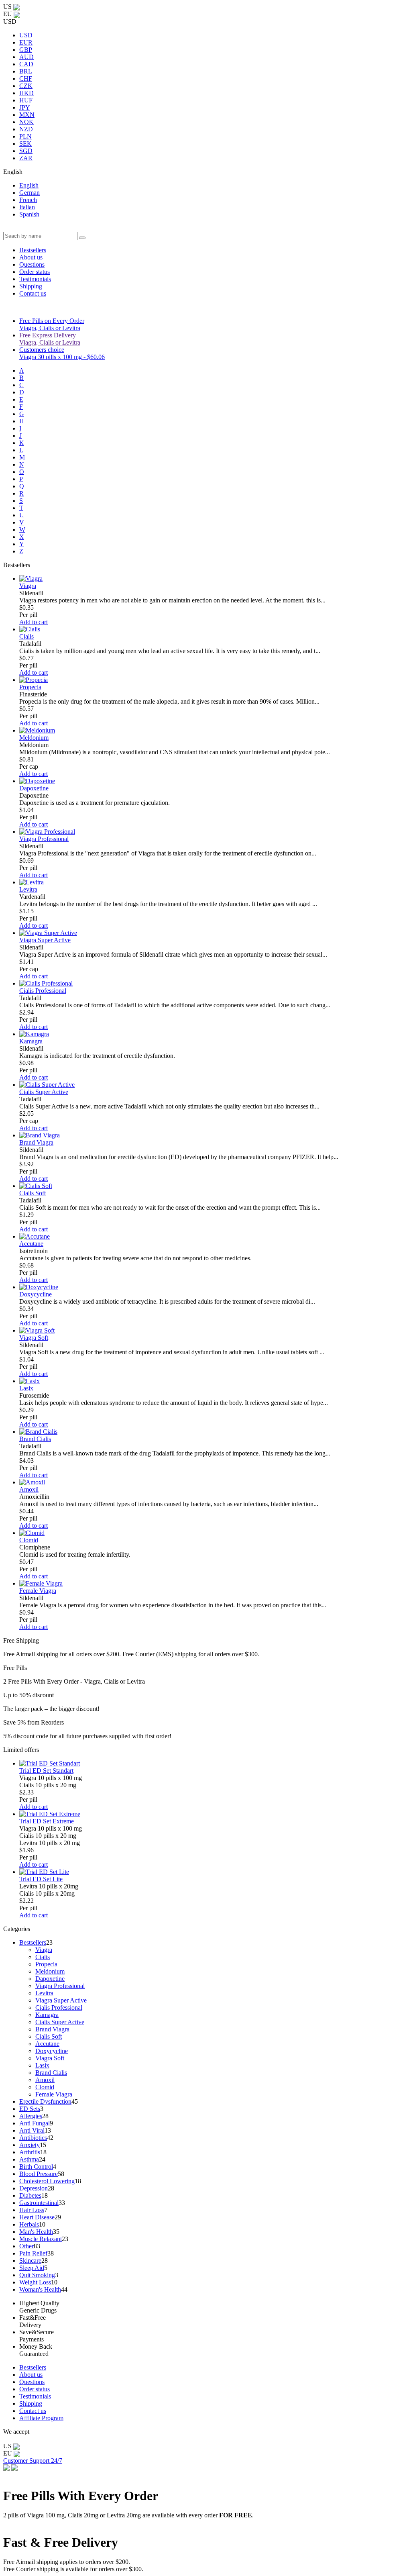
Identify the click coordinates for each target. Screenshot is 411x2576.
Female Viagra (38, 1591)
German (30, 193)
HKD (26, 93)
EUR (26, 42)
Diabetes (30, 2195)
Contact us (33, 293)
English (29, 185)
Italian (27, 207)
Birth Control (36, 2167)
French (28, 200)
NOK (26, 122)
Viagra (28, 586)
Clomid (29, 1540)
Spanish (29, 214)
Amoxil (29, 1489)
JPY (25, 107)
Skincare (30, 2261)
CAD (26, 64)
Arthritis (30, 2152)
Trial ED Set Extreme (47, 1821)
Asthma (29, 2159)
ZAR (26, 158)
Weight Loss (35, 2282)
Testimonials (35, 279)
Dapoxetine (34, 788)
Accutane (31, 1244)
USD (26, 35)
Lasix (26, 1388)
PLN (25, 136)
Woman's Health (40, 2289)
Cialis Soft (33, 1193)
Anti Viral (32, 2130)
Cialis (26, 636)
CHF (26, 79)
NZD (26, 129)
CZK (26, 86)
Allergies (31, 2116)
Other (26, 2246)
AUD (26, 57)
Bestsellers (33, 250)
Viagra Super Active (45, 940)
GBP (26, 50)
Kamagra (31, 1041)
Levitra (28, 889)
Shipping (31, 286)
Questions (32, 264)
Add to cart (34, 622)
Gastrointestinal (39, 2203)
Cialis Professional (43, 991)
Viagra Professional (44, 839)
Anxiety (30, 2145)
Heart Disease (37, 2217)
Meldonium (34, 738)
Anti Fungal (35, 2123)
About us (31, 257)
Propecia (30, 687)
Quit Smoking (37, 2275)
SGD (26, 151)
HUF (26, 100)
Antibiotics (33, 2138)
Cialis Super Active (44, 1092)
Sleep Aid (32, 2268)
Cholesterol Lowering (47, 2181)
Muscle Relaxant (41, 2239)
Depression (34, 2188)
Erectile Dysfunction (45, 2101)
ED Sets (30, 2109)
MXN (27, 115)
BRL (26, 71)
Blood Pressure (39, 2174)
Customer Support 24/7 (33, 2461)
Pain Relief (33, 2253)
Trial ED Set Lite (41, 1879)
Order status (35, 272)
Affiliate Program (41, 2418)
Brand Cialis (35, 1439)
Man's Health (36, 2232)
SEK (25, 144)
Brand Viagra (36, 1142)
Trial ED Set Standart (46, 1771)
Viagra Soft (34, 1338)
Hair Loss (32, 2210)
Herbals (29, 2224)
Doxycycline (36, 1294)
